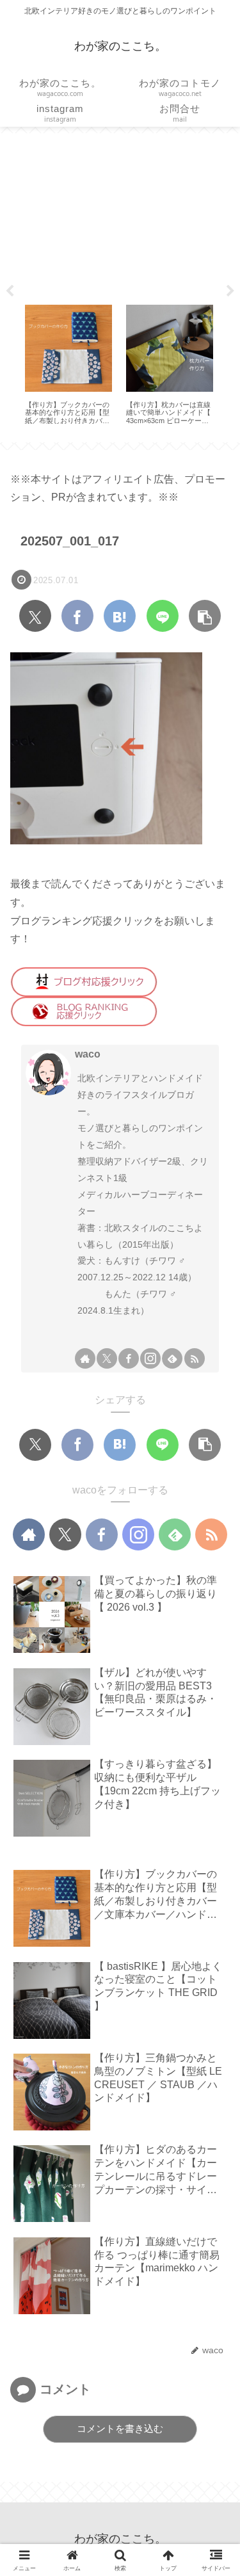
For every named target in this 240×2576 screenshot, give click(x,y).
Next (230, 291)
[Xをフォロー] (107, 1358)
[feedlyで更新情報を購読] (172, 1358)
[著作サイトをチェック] (85, 1358)
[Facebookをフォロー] (129, 1358)
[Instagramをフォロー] (150, 1358)
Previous (10, 291)
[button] (205, 616)
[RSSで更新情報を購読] (195, 1358)
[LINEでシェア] (163, 616)
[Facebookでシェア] (77, 616)
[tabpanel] (68, 365)
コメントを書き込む (120, 2428)
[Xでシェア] (35, 616)
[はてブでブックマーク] (120, 616)
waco (88, 1054)
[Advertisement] (120, 214)
